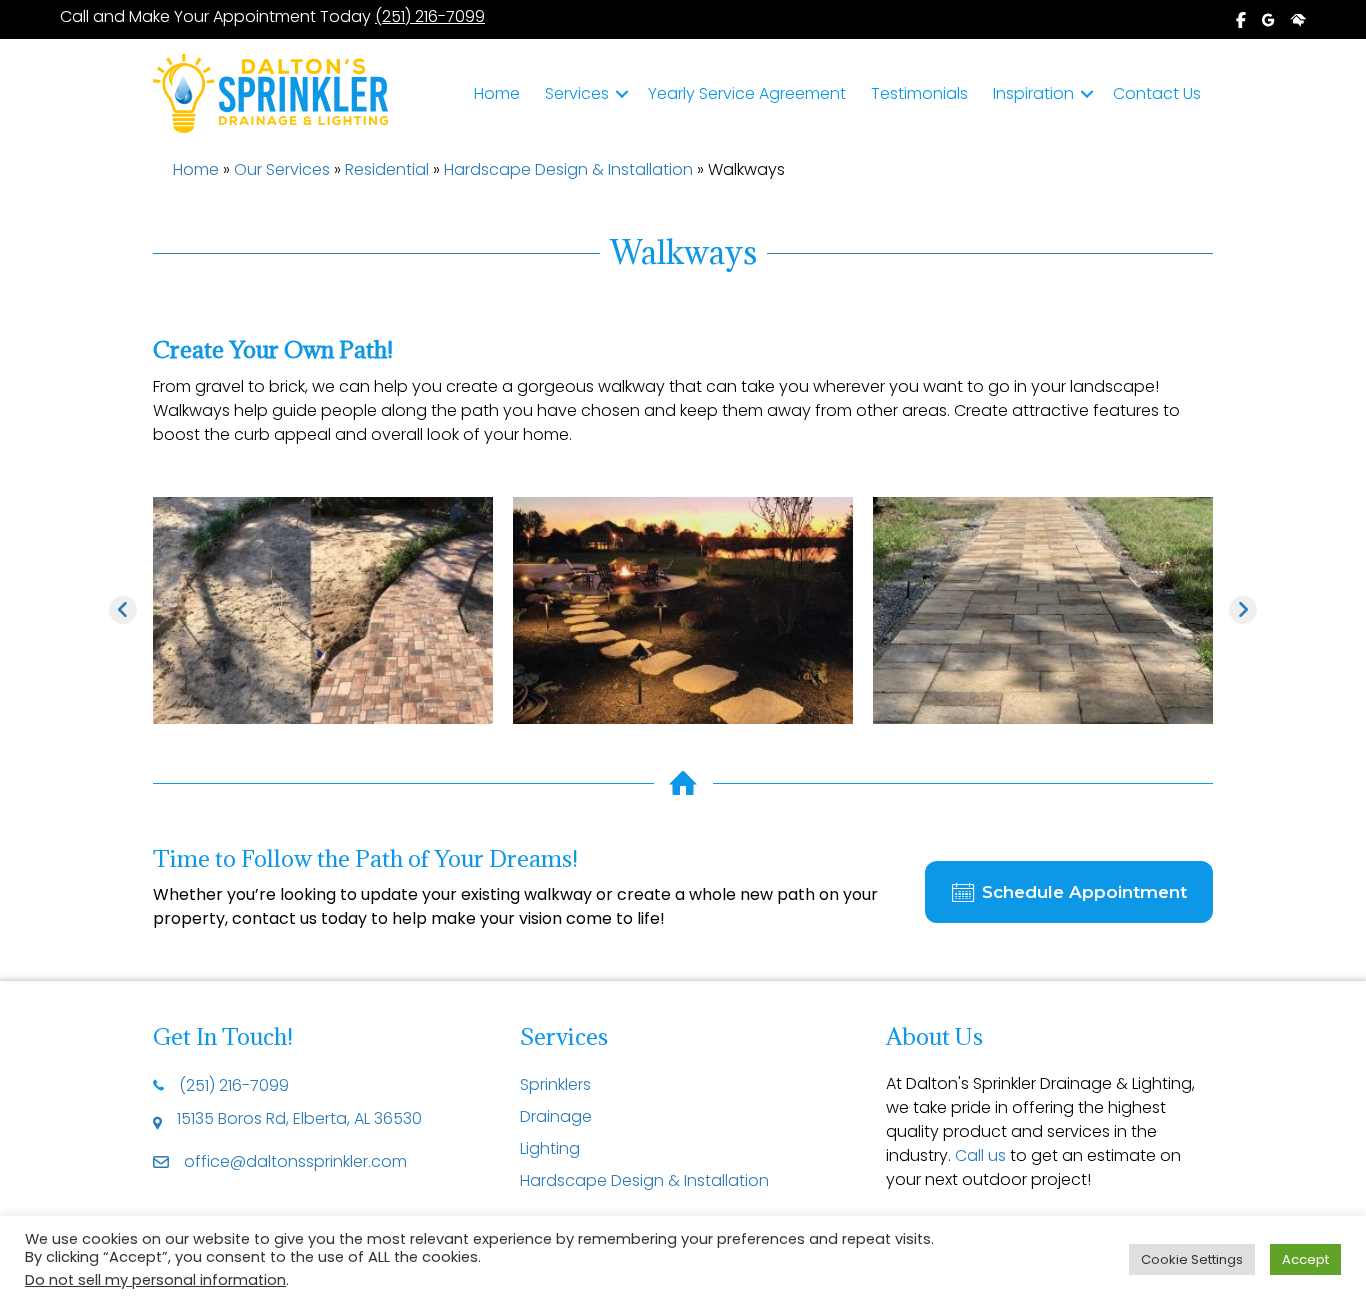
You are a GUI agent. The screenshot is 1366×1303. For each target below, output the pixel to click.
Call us (980, 1155)
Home (497, 93)
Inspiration (1033, 93)
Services (577, 93)
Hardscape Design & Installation (568, 169)
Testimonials (919, 93)
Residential (387, 169)
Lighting (550, 1148)
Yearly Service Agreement (747, 93)
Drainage (556, 1116)
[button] (622, 94)
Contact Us (1157, 93)
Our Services (282, 169)
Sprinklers (555, 1084)
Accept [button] (1305, 1259)
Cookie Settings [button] (1192, 1259)
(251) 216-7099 (430, 16)
